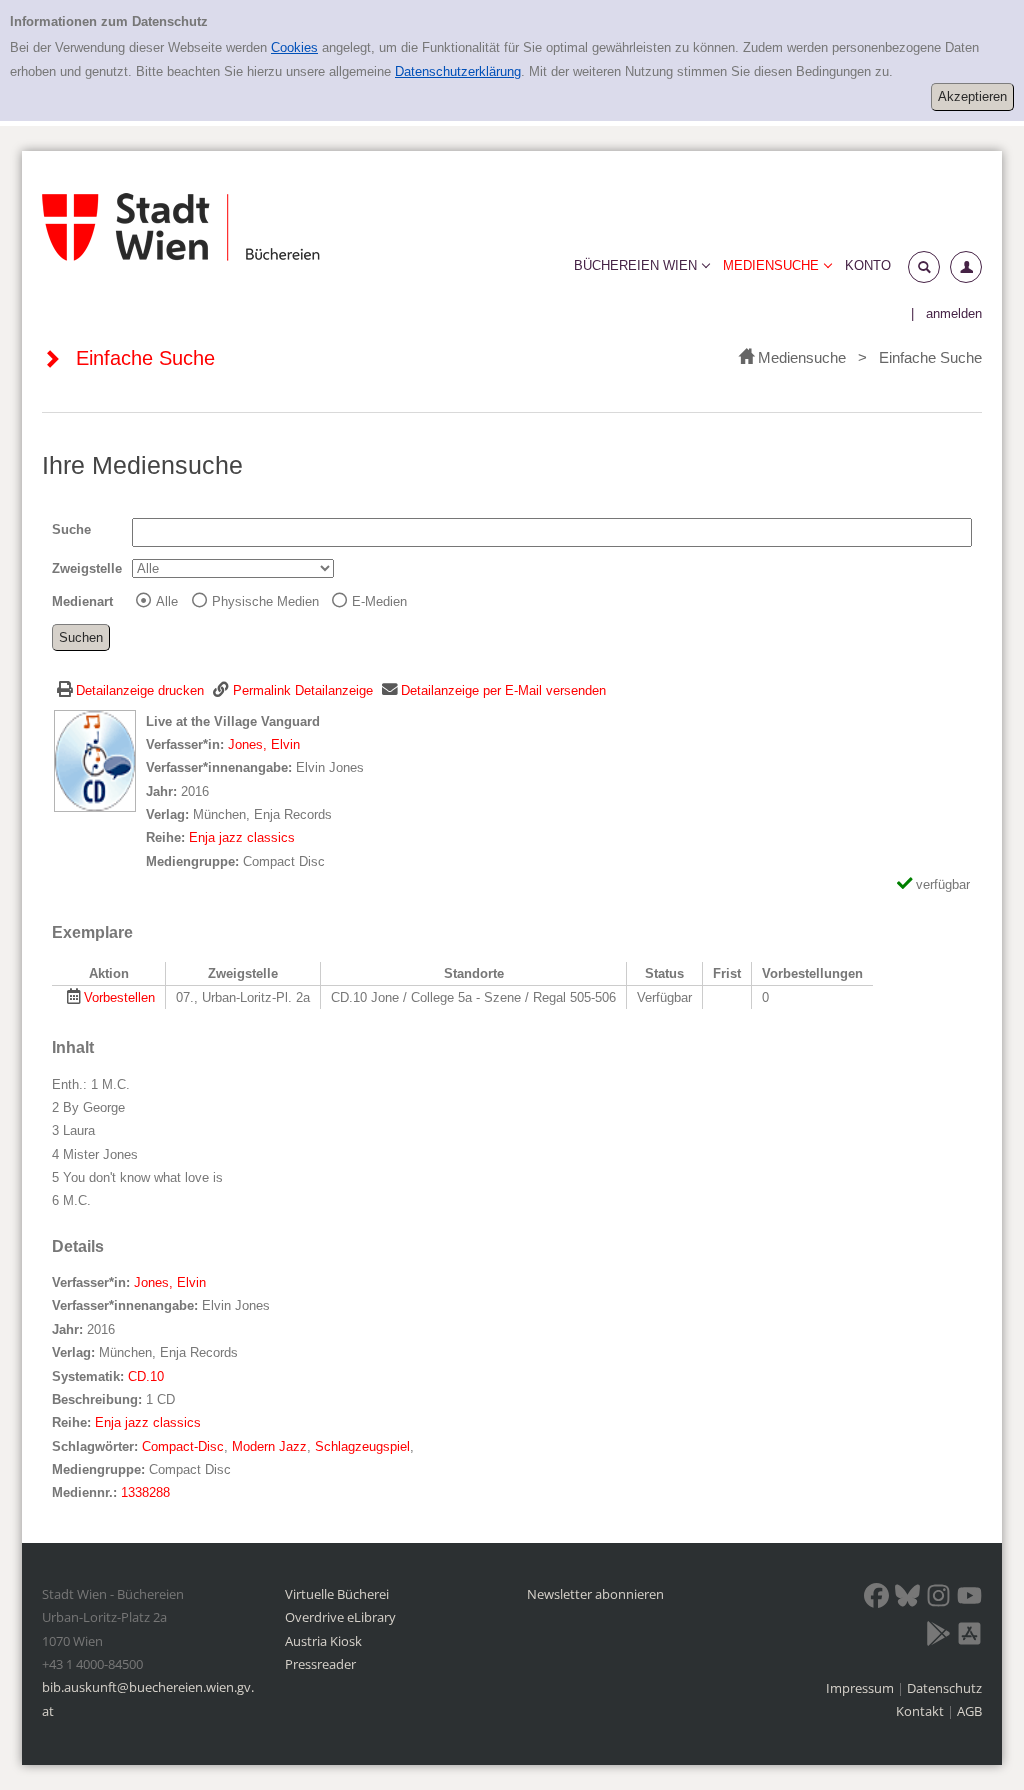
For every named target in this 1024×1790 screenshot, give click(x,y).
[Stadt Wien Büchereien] (181, 227)
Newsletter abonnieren (595, 1594)
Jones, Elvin (264, 744)
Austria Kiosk (323, 1641)
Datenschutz (944, 1688)
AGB (969, 1711)
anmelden (954, 313)
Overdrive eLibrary (340, 1617)
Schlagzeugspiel (362, 1446)
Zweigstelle (87, 568)
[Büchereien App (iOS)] (969, 1637)
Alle (167, 601)
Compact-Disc (183, 1446)
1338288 (145, 1492)
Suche (71, 529)
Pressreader (320, 1664)
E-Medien (379, 601)
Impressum (861, 1688)
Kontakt (920, 1711)
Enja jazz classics (242, 837)
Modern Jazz (269, 1446)
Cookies (294, 47)
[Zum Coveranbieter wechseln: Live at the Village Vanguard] (95, 759)
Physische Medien (265, 601)
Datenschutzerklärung (458, 71)
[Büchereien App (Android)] (938, 1637)
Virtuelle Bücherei (337, 1594)
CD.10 (146, 1376)
